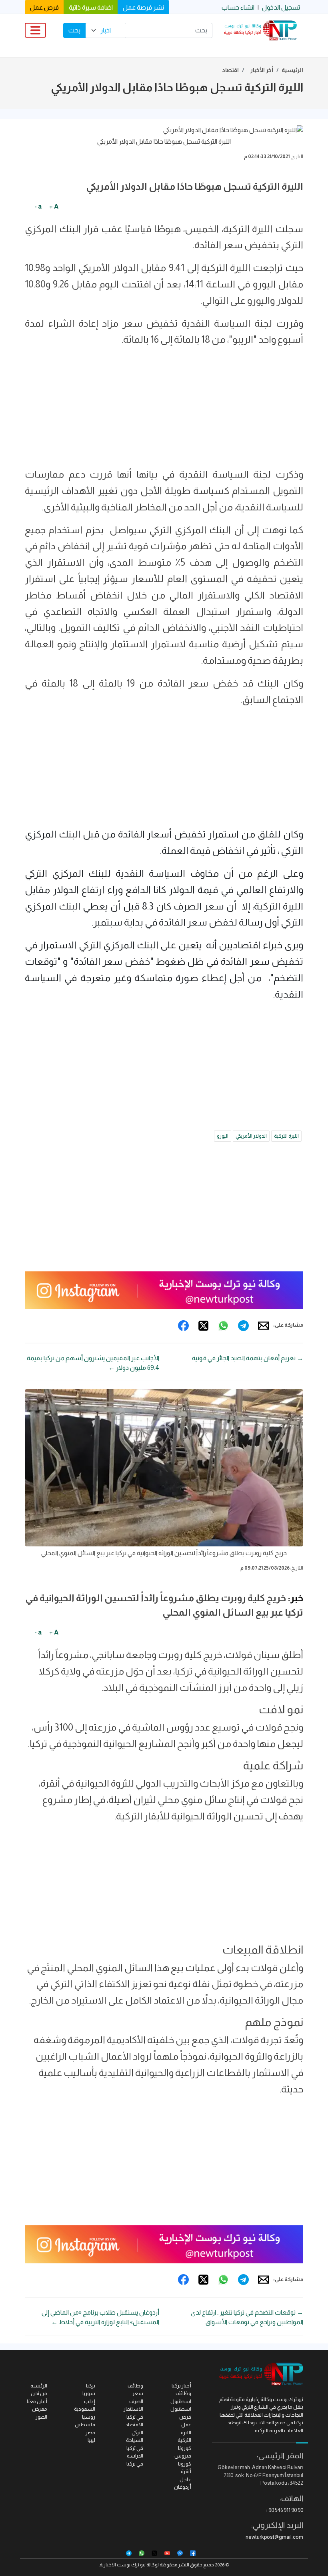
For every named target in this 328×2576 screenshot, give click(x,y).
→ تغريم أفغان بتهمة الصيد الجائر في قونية (248, 1358)
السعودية (85, 2409)
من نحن (39, 2393)
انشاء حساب (238, 7)
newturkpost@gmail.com (274, 2537)
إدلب (90, 2401)
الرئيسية (292, 70)
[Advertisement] (164, 410)
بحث (74, 30)
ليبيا (91, 2440)
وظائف (135, 2386)
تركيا (91, 2386)
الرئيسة (39, 2386)
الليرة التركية (286, 1136)
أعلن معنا (37, 2401)
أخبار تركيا (181, 2386)
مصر (90, 2432)
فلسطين (85, 2424)
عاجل (185, 2479)
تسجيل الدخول (281, 7)
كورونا (185, 2448)
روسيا (89, 2417)
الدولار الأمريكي (251, 1136)
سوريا (89, 2393)
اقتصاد (230, 70)
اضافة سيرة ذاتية (91, 7)
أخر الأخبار (262, 70)
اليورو (223, 1136)
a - (38, 206)
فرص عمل (44, 7)
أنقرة (186, 2471)
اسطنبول (181, 2409)
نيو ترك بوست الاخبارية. (122, 2565)
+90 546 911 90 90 (284, 2510)
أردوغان (183, 2487)
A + (54, 206)
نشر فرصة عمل (143, 7)
